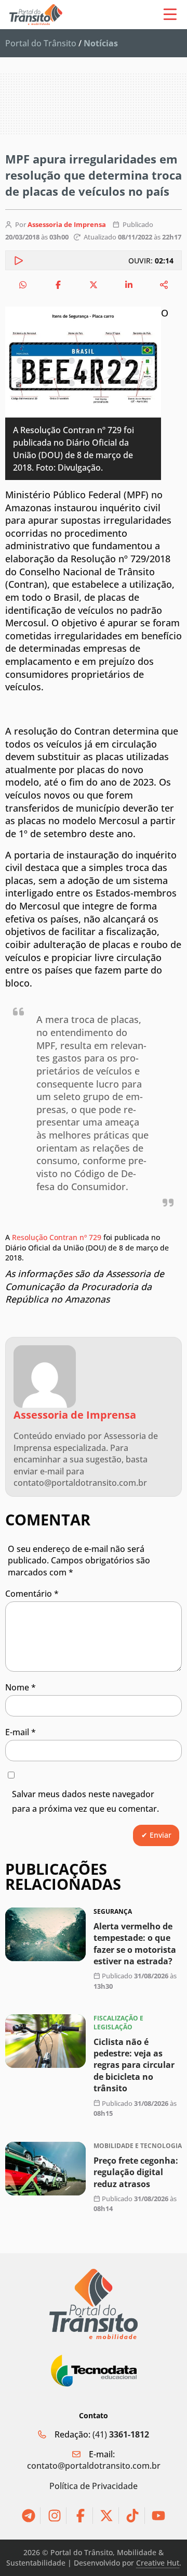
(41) (121, 2434)
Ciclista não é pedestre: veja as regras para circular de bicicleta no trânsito (134, 2065)
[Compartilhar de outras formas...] (164, 285)
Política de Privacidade (94, 2486)
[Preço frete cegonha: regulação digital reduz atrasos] (45, 2169)
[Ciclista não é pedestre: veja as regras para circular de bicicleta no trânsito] (45, 2041)
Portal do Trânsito (41, 43)
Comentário (32, 1594)
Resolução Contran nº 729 (56, 1237)
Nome (21, 1687)
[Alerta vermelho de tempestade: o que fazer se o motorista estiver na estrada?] (45, 1934)
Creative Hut (158, 2563)
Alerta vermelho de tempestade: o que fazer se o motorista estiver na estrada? (135, 1944)
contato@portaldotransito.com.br (94, 2466)
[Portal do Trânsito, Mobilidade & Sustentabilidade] (94, 2304)
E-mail (21, 1732)
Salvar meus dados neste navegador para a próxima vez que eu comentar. (85, 1802)
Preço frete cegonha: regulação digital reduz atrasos (136, 2172)
